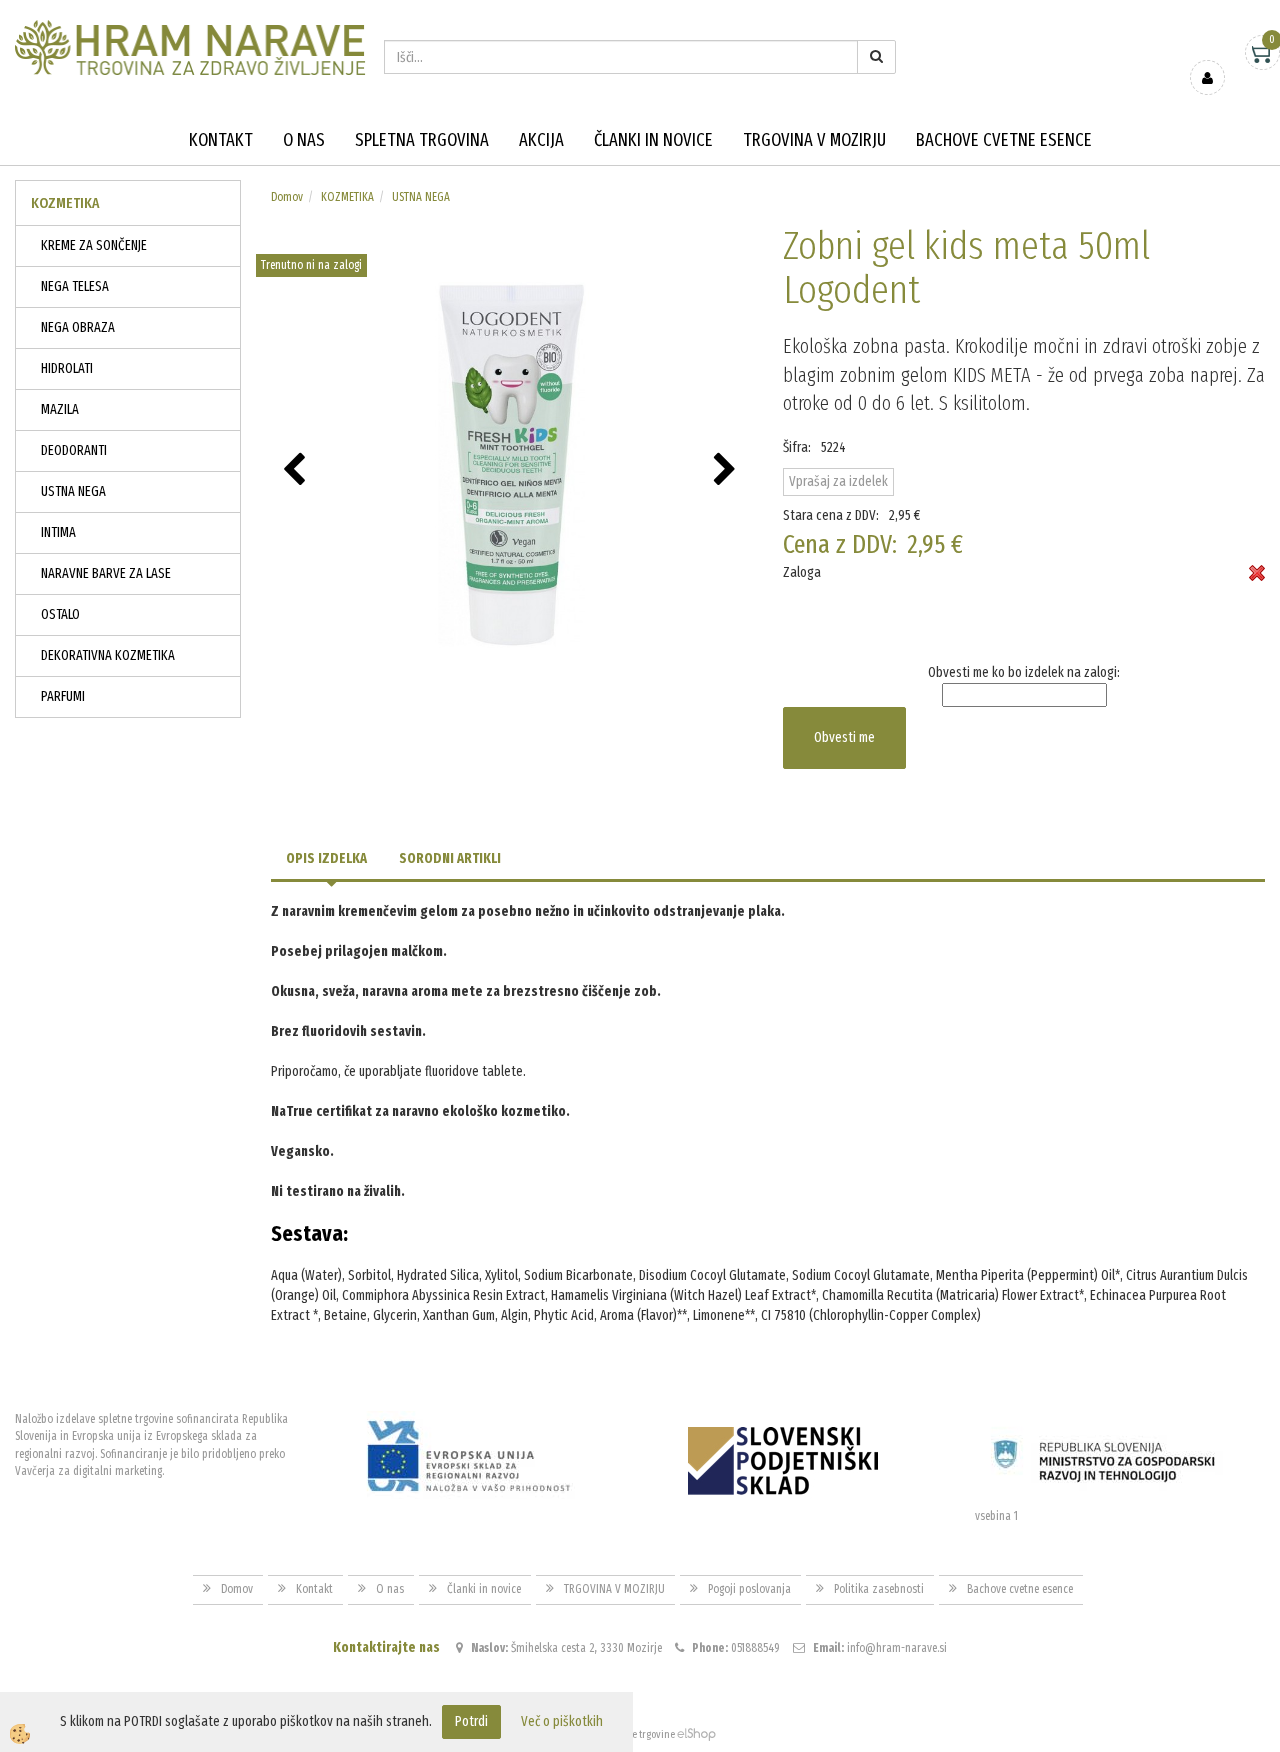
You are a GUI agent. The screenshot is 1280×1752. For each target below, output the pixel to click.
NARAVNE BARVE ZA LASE (106, 573)
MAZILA (60, 409)
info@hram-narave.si (897, 1648)
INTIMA (58, 532)
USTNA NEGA (73, 491)
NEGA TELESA (75, 286)
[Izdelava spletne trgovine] (696, 1734)
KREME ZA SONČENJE (94, 245)
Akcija (541, 140)
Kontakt (221, 140)
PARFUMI (63, 696)
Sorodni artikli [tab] (450, 858)
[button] (727, 471)
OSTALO (60, 614)
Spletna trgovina (422, 140)
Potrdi (471, 1721)
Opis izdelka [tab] (326, 858)
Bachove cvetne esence (1004, 140)
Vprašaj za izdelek (838, 481)
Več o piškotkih (562, 1721)
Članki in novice (653, 140)
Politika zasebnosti (879, 1589)
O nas (304, 140)
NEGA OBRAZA (78, 327)
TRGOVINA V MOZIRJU (814, 140)
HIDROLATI (67, 368)
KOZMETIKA (347, 197)
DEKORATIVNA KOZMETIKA (108, 655)
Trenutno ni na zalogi (311, 265)
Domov (287, 197)
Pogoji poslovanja (749, 1589)
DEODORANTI (74, 450)
